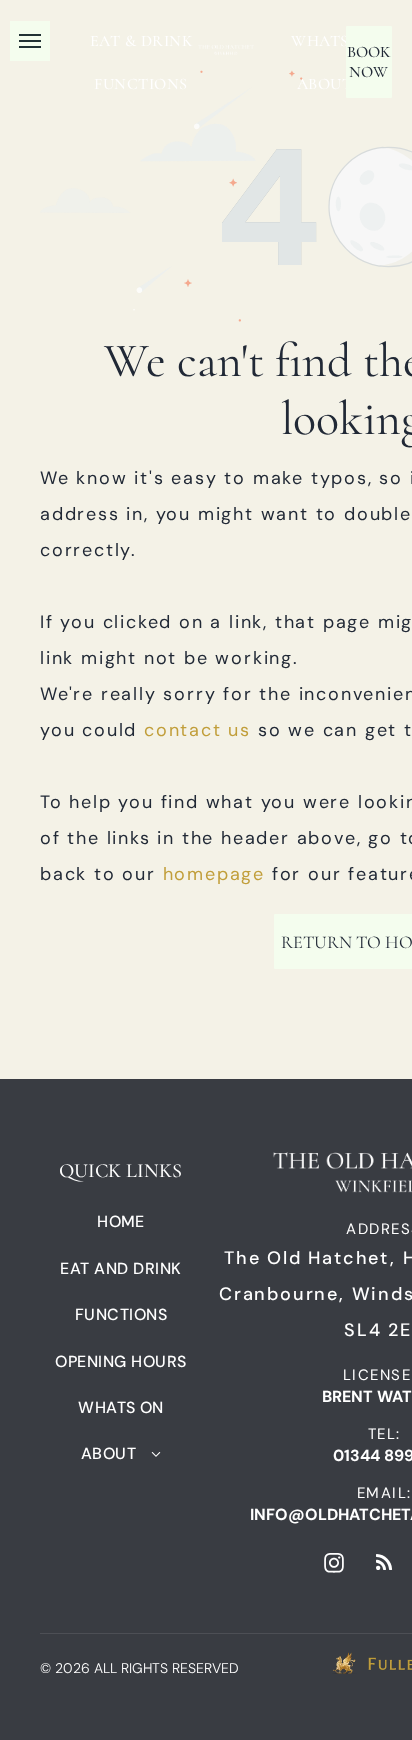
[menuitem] (141, 41)
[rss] (384, 1565)
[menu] (30, 41)
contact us (197, 730)
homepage (214, 874)
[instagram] (334, 1565)
